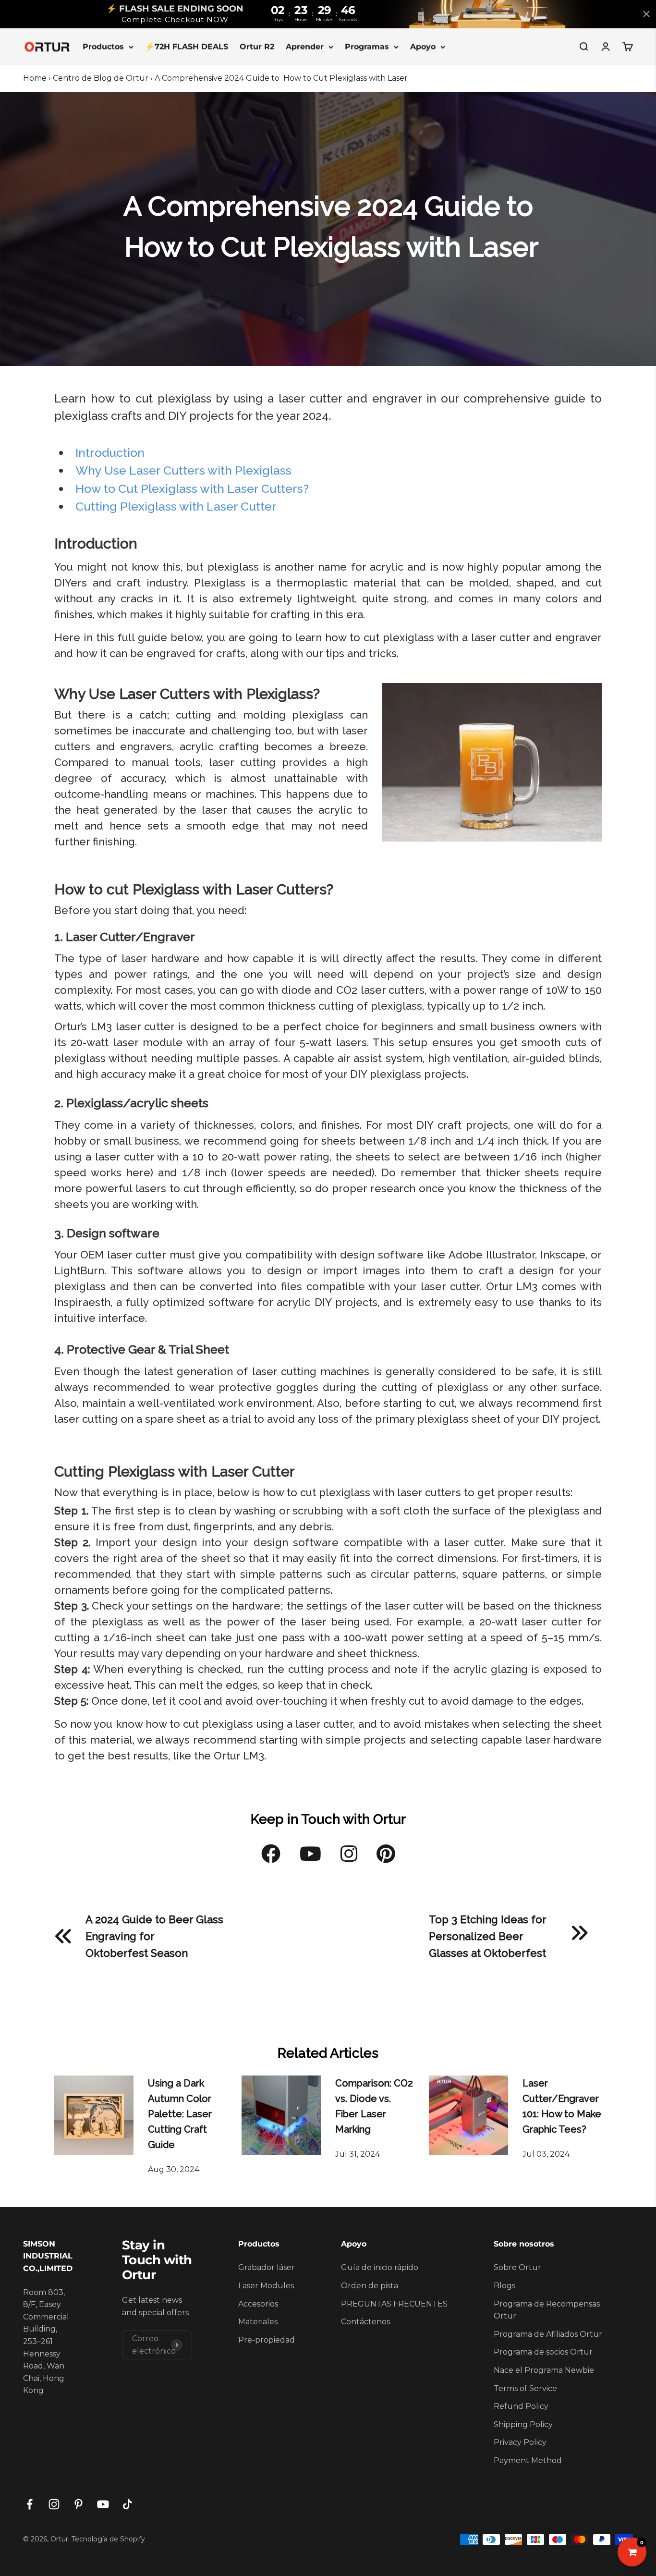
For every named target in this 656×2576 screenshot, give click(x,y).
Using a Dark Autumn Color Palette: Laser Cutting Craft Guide (180, 2114)
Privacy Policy (520, 2442)
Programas (367, 46)
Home (35, 78)
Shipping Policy (523, 2424)
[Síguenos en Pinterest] (79, 2504)
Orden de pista (370, 2286)
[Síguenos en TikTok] (128, 2504)
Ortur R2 (257, 46)
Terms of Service (525, 2388)
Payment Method (528, 2460)
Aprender (305, 46)
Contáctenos (365, 2322)
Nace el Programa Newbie (544, 2370)
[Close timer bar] (646, 14)
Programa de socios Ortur (543, 2352)
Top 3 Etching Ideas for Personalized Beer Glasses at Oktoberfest (487, 1936)
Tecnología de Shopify (108, 2539)
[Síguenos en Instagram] (54, 2504)
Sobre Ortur (517, 2267)
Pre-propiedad (267, 2340)
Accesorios (258, 2304)
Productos (103, 46)
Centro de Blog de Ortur (101, 78)
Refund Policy (521, 2406)
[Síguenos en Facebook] (30, 2504)
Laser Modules (266, 2286)
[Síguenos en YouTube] (103, 2504)
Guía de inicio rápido (380, 2267)
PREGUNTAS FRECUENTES (394, 2304)
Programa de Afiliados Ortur (548, 2334)
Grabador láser (267, 2267)
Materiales (258, 2322)
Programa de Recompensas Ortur (547, 2310)
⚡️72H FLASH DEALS (187, 46)
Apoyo (423, 46)
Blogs (504, 2286)
